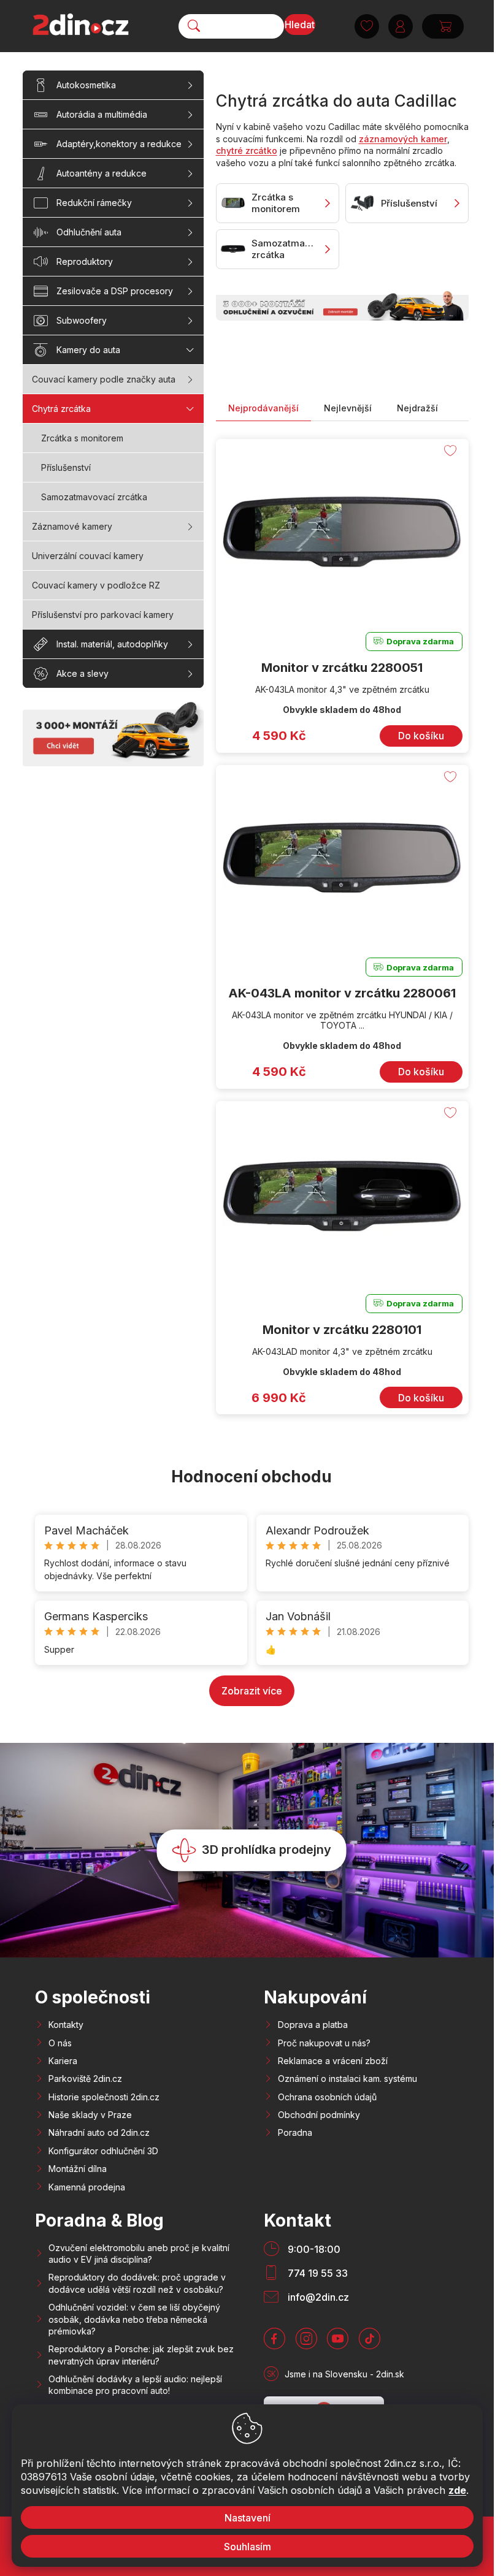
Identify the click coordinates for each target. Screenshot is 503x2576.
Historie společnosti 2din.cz (104, 2097)
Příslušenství (66, 467)
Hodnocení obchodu (251, 1477)
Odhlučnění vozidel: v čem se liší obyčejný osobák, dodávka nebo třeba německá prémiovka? (134, 2319)
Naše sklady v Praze (90, 2115)
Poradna (295, 2132)
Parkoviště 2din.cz (85, 2079)
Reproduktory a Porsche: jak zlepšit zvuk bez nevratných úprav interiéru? (141, 2355)
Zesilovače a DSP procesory (115, 291)
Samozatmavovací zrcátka (94, 497)
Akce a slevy (83, 673)
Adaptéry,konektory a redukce (119, 144)
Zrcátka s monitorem (82, 438)
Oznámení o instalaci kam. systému (347, 2079)
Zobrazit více (252, 1691)
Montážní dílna (78, 2169)
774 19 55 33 (318, 2273)
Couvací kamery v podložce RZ (96, 585)
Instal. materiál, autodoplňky (112, 644)
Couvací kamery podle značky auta (104, 379)
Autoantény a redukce (102, 173)
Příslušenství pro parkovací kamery (103, 615)
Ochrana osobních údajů (327, 2097)
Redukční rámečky (94, 203)
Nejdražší (417, 408)
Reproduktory (85, 261)
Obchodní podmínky (319, 2115)
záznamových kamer (403, 139)
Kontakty (66, 2025)
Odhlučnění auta (89, 232)
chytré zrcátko (247, 151)
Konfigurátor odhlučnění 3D (103, 2151)
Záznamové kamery (72, 526)
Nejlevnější (348, 408)
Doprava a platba (313, 2025)
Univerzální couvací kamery (88, 556)
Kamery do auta (88, 350)
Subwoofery (82, 320)
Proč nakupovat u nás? (324, 2043)
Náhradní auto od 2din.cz (99, 2132)
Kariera (63, 2061)
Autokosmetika (86, 85)
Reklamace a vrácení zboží (333, 2061)
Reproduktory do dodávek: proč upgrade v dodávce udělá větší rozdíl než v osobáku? (137, 2283)
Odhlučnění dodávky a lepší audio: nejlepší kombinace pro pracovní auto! (135, 2385)
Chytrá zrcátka (61, 409)
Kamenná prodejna (87, 2187)
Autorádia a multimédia (102, 114)
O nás (60, 2043)
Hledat (300, 25)
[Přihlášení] (401, 26)
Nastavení (247, 2518)
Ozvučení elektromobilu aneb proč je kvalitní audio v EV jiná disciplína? (139, 2254)
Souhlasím (247, 2547)
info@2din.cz (318, 2297)
